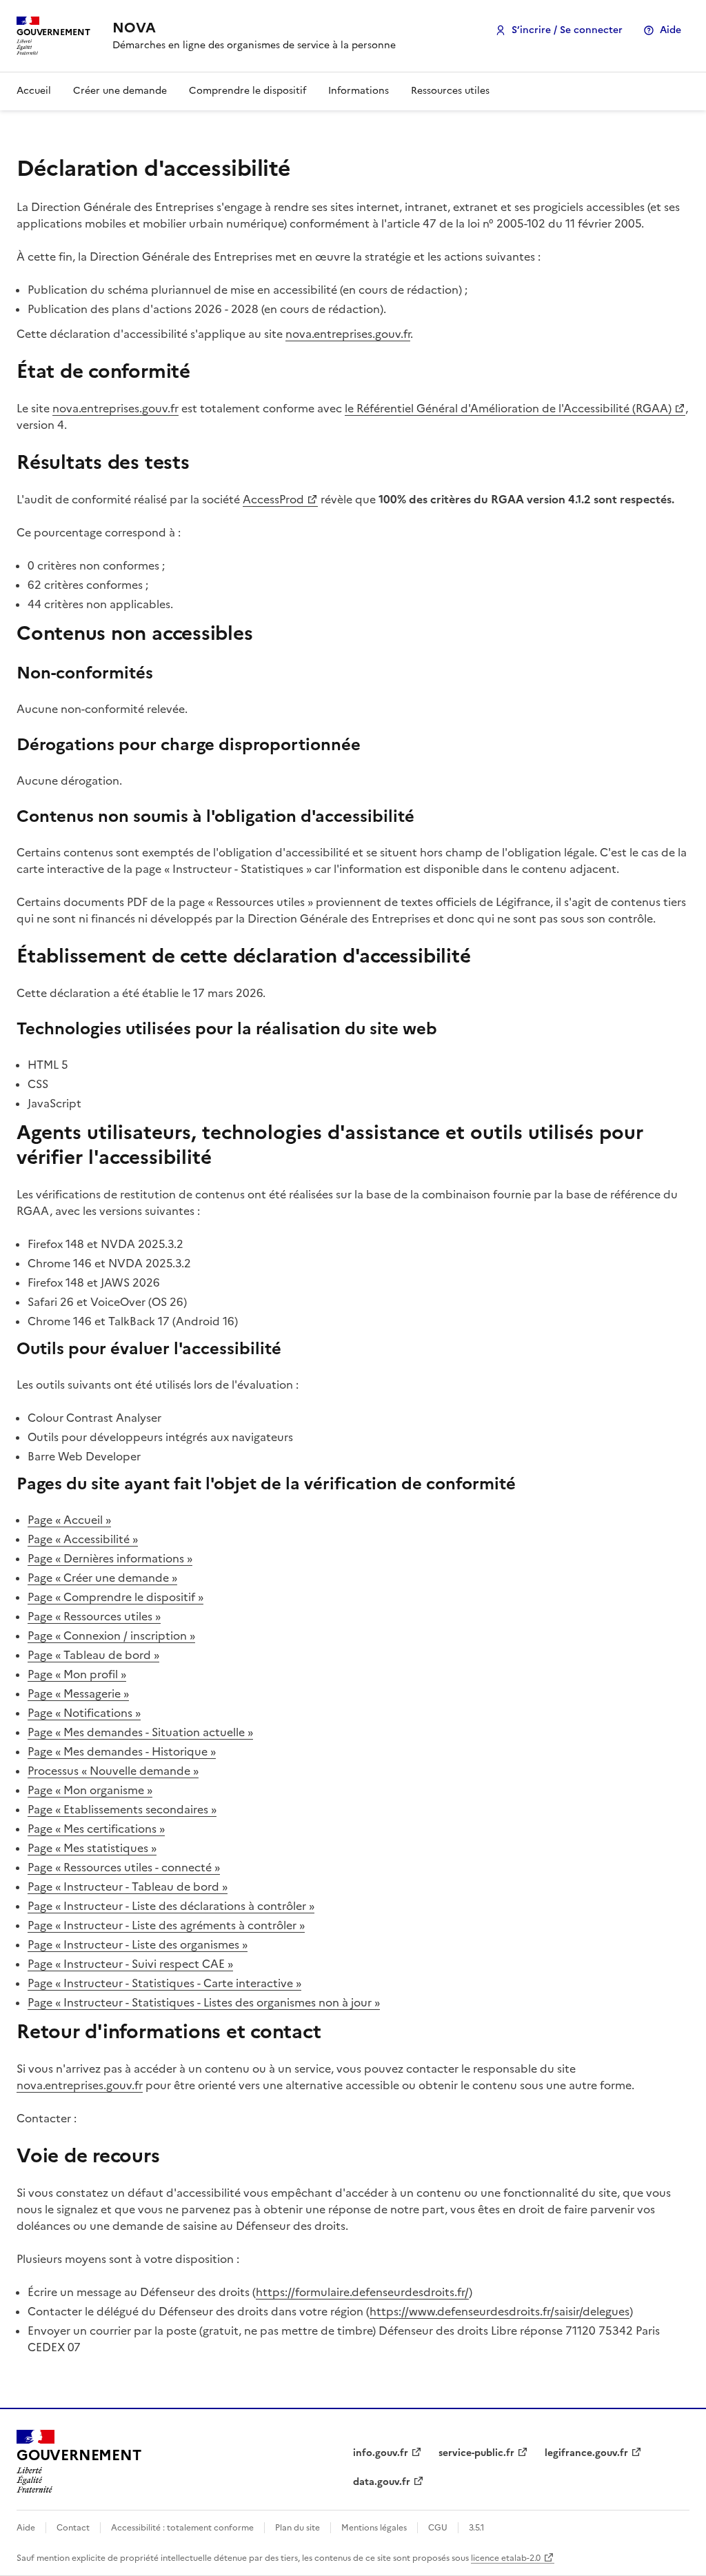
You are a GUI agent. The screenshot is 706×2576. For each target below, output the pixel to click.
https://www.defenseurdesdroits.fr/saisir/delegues (500, 2311)
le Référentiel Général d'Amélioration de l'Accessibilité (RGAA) (508, 408)
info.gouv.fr (381, 2453)
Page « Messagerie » (78, 1693)
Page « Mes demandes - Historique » (122, 1751)
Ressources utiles (450, 91)
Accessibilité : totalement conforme (182, 2528)
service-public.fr (476, 2453)
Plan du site (297, 2528)
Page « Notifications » (84, 1713)
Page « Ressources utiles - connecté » (124, 1867)
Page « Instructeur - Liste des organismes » (138, 1944)
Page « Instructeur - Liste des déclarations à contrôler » (171, 1906)
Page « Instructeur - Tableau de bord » (128, 1886)
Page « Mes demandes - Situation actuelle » (140, 1732)
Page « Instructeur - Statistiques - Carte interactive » (164, 1983)
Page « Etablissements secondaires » (122, 1809)
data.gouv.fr (382, 2482)
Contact (73, 2528)
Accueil (34, 91)
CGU (438, 2528)
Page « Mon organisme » (90, 1790)
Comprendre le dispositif (248, 91)
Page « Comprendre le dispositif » (115, 1597)
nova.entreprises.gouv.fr (348, 334)
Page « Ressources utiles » (94, 1616)
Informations (359, 91)
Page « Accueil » (69, 1520)
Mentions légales (374, 2528)
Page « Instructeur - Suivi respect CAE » (130, 1964)
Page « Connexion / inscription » (111, 1636)
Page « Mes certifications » (96, 1829)
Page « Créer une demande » (102, 1578)
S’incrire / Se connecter (567, 30)
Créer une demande (120, 91)
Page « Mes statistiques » (92, 1848)
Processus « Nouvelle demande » (113, 1771)
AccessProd (273, 499)
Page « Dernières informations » (110, 1558)
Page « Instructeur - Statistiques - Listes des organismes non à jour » (204, 2002)
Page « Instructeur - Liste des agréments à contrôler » (166, 1925)
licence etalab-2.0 (506, 2558)
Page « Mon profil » (77, 1674)
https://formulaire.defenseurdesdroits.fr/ (362, 2292)
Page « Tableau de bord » (93, 1655)
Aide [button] (670, 30)
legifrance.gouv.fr (586, 2453)
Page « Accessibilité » (83, 1539)
